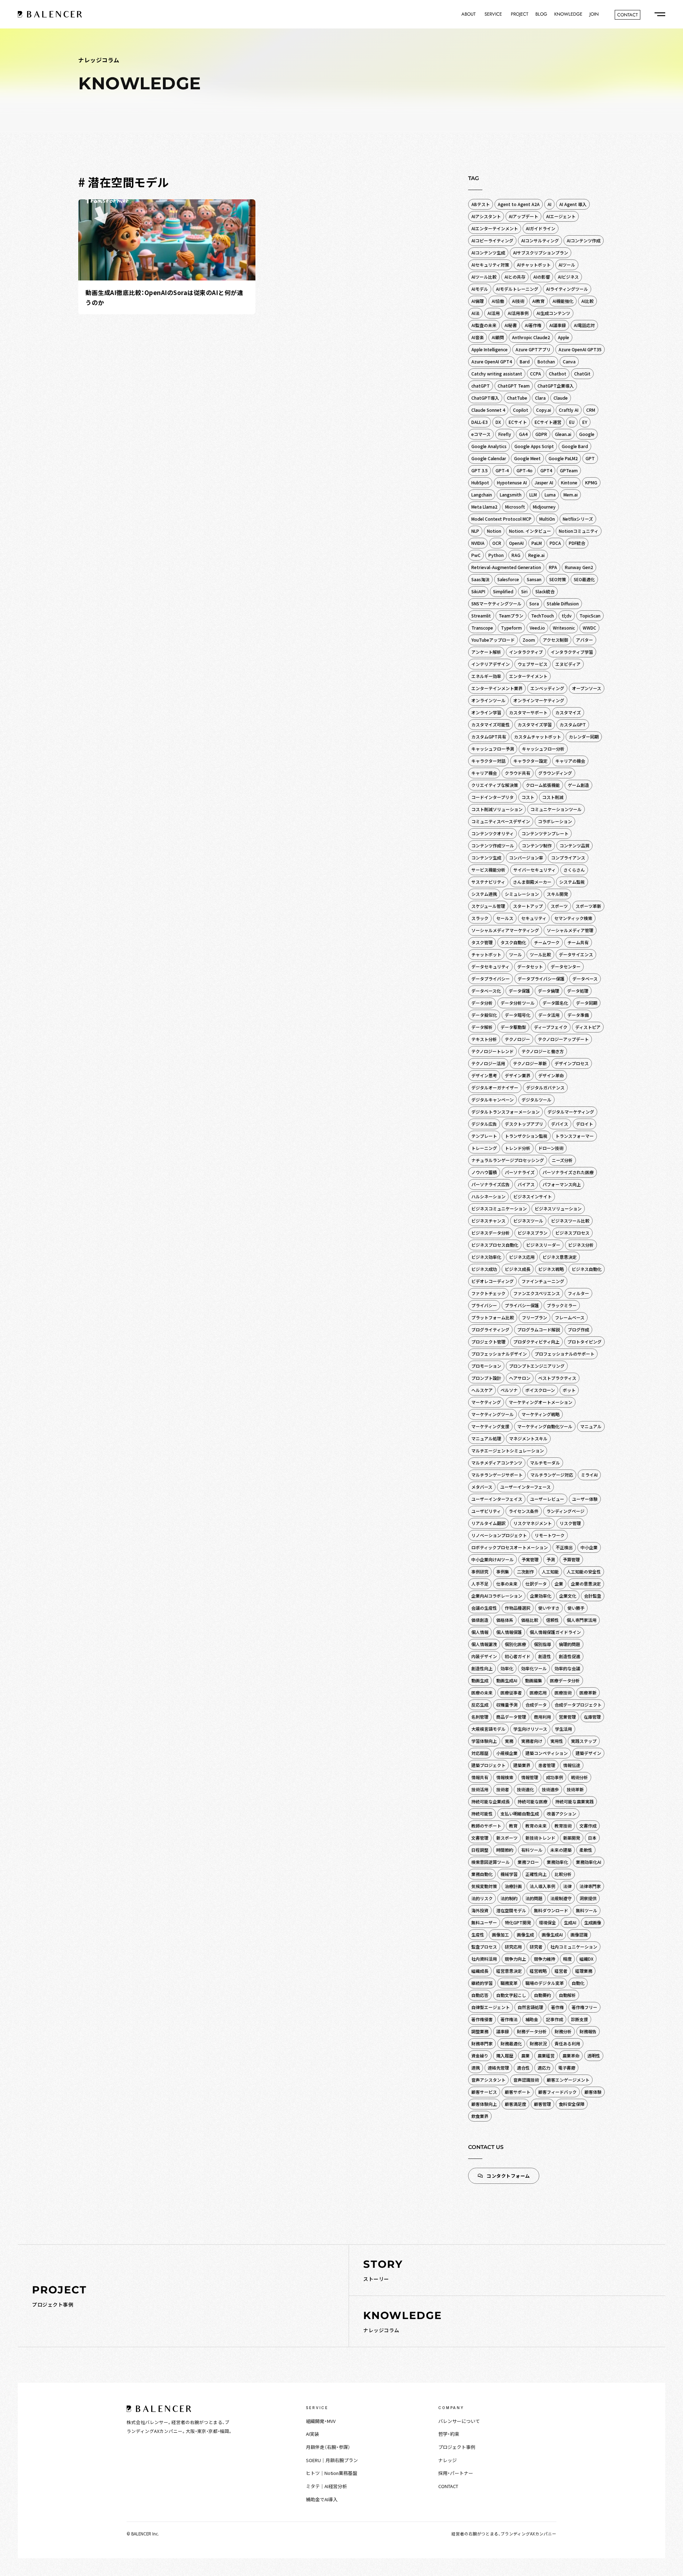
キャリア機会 (484, 773)
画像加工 (501, 1934)
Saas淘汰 (480, 579)
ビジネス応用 (522, 1257)
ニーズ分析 (562, 1160)
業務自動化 (482, 1874)
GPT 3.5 (480, 470)
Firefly (505, 434)
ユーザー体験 (585, 1499)
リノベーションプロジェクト (499, 1535)
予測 (551, 1559)
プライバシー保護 (522, 1305)
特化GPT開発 (518, 1922)
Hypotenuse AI (512, 482)
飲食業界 (480, 2116)
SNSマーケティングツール (496, 603)
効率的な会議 (567, 1668)
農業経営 (546, 2055)
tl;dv (567, 616)
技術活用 (480, 1789)
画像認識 (579, 1934)
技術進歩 (550, 1789)
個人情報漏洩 (484, 1644)
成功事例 (555, 1777)
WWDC (589, 628)
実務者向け (532, 1741)
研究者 (536, 1947)
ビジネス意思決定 (560, 1257)
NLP (475, 531)
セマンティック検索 (573, 918)
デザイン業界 (518, 1075)
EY (585, 422)
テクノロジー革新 (530, 1063)
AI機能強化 (563, 301)
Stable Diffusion (563, 603)
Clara (540, 398)
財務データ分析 (532, 2031)
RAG (516, 555)
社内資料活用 (484, 1959)
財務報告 (588, 2031)
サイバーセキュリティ (534, 870)
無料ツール (587, 1910)
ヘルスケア (482, 1390)
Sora (534, 603)
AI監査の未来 (484, 325)
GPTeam (569, 470)
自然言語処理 (530, 2007)
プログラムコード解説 (539, 1329)
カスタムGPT (573, 724)
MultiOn (547, 519)
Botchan (546, 361)
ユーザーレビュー (547, 1499)
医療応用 (538, 1692)
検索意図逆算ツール (491, 1862)
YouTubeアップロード (493, 640)
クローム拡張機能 (543, 785)
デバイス (560, 1124)
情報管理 (530, 1777)
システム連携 (484, 894)
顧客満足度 (515, 2104)
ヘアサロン (520, 1378)
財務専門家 (482, 2043)
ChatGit (582, 374)
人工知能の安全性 (584, 1571)
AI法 (475, 313)
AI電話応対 (584, 325)
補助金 (532, 2019)
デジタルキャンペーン (493, 1100)
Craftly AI (569, 410)
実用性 (557, 1741)
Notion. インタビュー (530, 531)
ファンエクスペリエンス (537, 1293)
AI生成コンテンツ (553, 313)
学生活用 (563, 1729)
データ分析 (482, 1003)
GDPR (541, 434)
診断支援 (579, 2019)
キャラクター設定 (530, 761)
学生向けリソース (530, 1729)
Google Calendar (489, 458)
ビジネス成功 (484, 1269)
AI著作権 (533, 325)
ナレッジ (448, 2460)
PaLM (537, 543)
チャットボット (486, 954)
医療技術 (563, 1692)
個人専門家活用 (582, 1620)
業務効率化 (557, 1862)
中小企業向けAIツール (493, 1559)
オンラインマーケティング (539, 700)
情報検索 (505, 1777)
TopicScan (590, 616)
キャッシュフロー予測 (493, 749)
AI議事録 (558, 325)
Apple (563, 337)
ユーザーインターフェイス (497, 1499)
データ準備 (578, 1015)
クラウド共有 (518, 773)
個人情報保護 (509, 1632)
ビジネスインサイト (533, 1196)
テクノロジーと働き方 (543, 1051)
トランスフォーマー (575, 1136)
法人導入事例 (542, 1886)
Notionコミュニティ (579, 531)
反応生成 (480, 1705)
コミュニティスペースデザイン (501, 821)
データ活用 (549, 1015)
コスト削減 (553, 797)
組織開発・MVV (321, 2421)
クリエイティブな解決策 (495, 785)
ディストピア (588, 1027)
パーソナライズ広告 (491, 1184)
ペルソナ (509, 1390)
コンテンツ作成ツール (493, 845)
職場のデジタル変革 (545, 1983)
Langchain (482, 495)
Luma (550, 495)
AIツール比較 (484, 277)
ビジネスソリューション (558, 1208)
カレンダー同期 (584, 737)
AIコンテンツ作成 (584, 240)
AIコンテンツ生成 (488, 253)
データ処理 (578, 991)
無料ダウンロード (551, 1910)
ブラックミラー (562, 1305)
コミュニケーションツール (556, 809)
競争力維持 (545, 1959)
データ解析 (482, 1027)
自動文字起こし (511, 1995)
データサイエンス (576, 954)
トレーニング (484, 1148)
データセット (530, 966)
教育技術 (563, 1826)
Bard (525, 361)
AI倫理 (478, 301)
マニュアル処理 (486, 1438)
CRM (591, 410)
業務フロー (528, 1862)
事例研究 (480, 1571)
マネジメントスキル (528, 1438)
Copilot (521, 410)
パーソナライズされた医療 (568, 1172)
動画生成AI (507, 1680)
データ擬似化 (484, 1015)
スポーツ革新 (588, 906)
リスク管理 (570, 1523)
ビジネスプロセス (572, 1233)
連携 (476, 2068)
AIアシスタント (486, 216)
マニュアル (591, 1426)
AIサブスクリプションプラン (541, 253)
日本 (592, 1838)
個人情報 (480, 1632)
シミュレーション (522, 894)
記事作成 (555, 2019)
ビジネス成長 (518, 1269)
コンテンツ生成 (486, 858)
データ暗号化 (518, 1015)
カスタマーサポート (528, 712)
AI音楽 (478, 337)
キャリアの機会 (570, 761)
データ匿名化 (555, 1003)
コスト (528, 797)
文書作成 (588, 1826)
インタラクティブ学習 (572, 652)
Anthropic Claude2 (531, 337)
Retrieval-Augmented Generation (506, 567)
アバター (584, 640)
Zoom (529, 640)
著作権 (557, 2007)
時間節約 (505, 1850)
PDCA (555, 543)
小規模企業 (507, 1753)
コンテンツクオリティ (493, 833)
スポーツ (559, 906)
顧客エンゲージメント (568, 2080)
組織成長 (480, 1971)
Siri (524, 591)
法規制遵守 (561, 1898)
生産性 (478, 1934)
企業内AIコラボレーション (497, 1596)
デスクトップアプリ (524, 1124)
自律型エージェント (491, 2007)
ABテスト (481, 204)
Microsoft (515, 507)
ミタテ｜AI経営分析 (326, 2486)
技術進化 (525, 1789)
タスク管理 (482, 942)
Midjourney (544, 507)
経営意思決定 (509, 1971)
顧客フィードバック (557, 2092)
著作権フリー (584, 2007)
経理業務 (584, 1971)
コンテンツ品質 (575, 845)
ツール (515, 954)
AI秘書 (511, 325)
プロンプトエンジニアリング (537, 1366)
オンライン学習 (486, 712)
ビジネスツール (528, 1221)
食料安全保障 (572, 2104)
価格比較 (530, 1620)
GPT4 (546, 470)
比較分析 (563, 1874)
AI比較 (587, 301)
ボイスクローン (540, 1390)
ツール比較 (540, 954)
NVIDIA (478, 543)
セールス (505, 918)
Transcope (482, 628)
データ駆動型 (513, 1027)
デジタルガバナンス (545, 1087)
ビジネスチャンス (488, 1221)
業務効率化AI (589, 1862)
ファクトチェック (488, 1293)
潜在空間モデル (511, 1910)
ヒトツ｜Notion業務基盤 (332, 2473)
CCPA (536, 374)
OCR (497, 543)
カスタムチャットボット (538, 737)
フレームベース (570, 1317)
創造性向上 (482, 1668)
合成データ (536, 1705)
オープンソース (587, 688)
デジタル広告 (484, 1124)
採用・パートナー (456, 2473)
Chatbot (558, 374)
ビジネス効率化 (486, 1257)
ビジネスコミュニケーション (499, 1208)
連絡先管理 (498, 2068)
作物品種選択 (518, 1608)
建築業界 (522, 1765)
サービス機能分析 (488, 870)
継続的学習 (482, 1983)
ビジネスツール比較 (570, 1221)
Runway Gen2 (579, 567)
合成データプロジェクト (578, 1705)
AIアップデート (523, 216)
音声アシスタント (488, 2080)
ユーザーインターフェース (525, 1487)
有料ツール (532, 1850)
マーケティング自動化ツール (545, 1426)
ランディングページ (565, 1511)
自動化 (578, 1983)
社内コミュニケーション (574, 1947)
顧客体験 (593, 2092)
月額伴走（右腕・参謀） (328, 2447)
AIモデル (480, 289)
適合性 (523, 2068)
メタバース (482, 1487)
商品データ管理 (511, 1717)
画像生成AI (552, 1934)
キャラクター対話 (488, 761)
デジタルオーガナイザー (495, 1087)
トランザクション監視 (526, 1136)
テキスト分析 (484, 1039)
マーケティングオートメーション (541, 1402)
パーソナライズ (520, 1172)
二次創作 (525, 1571)
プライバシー (484, 1305)
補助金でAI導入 (322, 2499)
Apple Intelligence (489, 349)
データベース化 (486, 991)
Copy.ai (544, 410)
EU (572, 422)
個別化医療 (515, 1644)
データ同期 (587, 1003)
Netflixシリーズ (578, 519)
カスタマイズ (568, 712)
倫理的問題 (570, 1644)
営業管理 (567, 1717)
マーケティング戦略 (541, 1414)
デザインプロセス (572, 1063)
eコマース (481, 434)
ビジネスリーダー (543, 1245)
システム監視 (572, 882)
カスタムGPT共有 (489, 737)
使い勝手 (576, 1608)
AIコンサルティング (540, 240)
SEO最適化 (584, 579)
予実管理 (530, 1559)
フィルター (578, 1293)
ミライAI (589, 1475)
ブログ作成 (578, 1329)
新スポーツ (507, 1838)
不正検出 (564, 1547)
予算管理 (571, 1559)
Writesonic (564, 628)
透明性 (594, 2055)
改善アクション (562, 1813)
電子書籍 (567, 2068)
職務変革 (509, 1983)
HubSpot (480, 482)
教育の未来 (536, 1826)
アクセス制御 (555, 640)
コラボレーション (555, 821)
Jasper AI (544, 482)
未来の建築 (561, 1850)
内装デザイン (484, 1656)
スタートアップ (528, 906)
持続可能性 (482, 1813)
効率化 (507, 1668)
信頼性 (552, 1620)
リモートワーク (550, 1535)
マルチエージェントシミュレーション (508, 1450)
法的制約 (509, 1898)
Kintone (569, 482)
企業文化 (568, 1596)
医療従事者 (511, 1692)
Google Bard (575, 446)
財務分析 (563, 2031)
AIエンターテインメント (495, 228)
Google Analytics (489, 446)
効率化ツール (534, 1668)
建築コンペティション (547, 1753)
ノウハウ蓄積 (484, 1172)
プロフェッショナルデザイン (499, 1354)
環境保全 (547, 1922)
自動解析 (567, 1995)
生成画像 (593, 1922)
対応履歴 (480, 1753)
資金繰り (480, 2055)
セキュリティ (534, 918)
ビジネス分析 (581, 1245)
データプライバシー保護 (541, 979)
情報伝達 (572, 1765)
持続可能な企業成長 (491, 1801)
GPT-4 (502, 470)
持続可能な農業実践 (575, 1801)
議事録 (503, 2031)
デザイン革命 (551, 1075)
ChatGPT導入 (485, 398)
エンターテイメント (528, 676)
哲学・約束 (449, 2434)
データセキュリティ (490, 966)
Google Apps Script (534, 446)
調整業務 (480, 2031)
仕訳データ (536, 1584)
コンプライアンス (568, 858)
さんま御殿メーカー (532, 882)
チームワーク (547, 942)
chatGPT (481, 386)
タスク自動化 (513, 942)
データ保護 (519, 991)
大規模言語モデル (488, 1729)
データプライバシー (491, 979)
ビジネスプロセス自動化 (495, 1245)
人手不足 (480, 1584)
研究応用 (513, 1947)
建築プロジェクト (488, 1765)
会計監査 (593, 1596)
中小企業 (589, 1547)
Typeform (511, 628)
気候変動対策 (484, 1886)
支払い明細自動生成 (520, 1813)
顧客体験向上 (484, 2104)
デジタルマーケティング (571, 1112)
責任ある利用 (567, 2043)
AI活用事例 (518, 313)
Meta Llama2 (484, 507)
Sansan (534, 579)
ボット (569, 1390)
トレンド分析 (518, 1148)
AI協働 (498, 301)
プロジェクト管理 (488, 1342)
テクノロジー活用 (488, 1063)
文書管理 (480, 1838)
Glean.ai (563, 434)
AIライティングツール (567, 289)
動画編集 (534, 1680)
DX (498, 422)
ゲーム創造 (578, 785)
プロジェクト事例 (457, 2447)
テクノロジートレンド (493, 1051)
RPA (553, 567)
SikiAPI (478, 591)
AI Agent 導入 (573, 204)
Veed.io (537, 628)
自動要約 (542, 1995)
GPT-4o (525, 470)
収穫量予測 (507, 1705)
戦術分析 (579, 1777)
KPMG (591, 482)
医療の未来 (482, 1692)
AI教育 (538, 301)
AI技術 (518, 301)
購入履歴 (505, 2055)
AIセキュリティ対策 (490, 265)
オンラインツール (488, 700)
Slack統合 (545, 591)
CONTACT (448, 2486)
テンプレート (484, 1136)
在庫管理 (592, 1717)
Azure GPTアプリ (533, 349)
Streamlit (481, 616)
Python (496, 555)
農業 (525, 2055)
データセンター (566, 966)
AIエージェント (561, 216)
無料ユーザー (484, 1922)
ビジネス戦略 (551, 1269)
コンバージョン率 (526, 858)
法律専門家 (590, 1886)
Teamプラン (511, 616)
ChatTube (517, 398)
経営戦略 (538, 1971)
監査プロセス (484, 1947)
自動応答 (480, 1995)
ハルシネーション (488, 1196)
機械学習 (509, 1874)
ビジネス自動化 (587, 1269)
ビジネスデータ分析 (491, 1233)
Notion (494, 531)
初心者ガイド (518, 1656)
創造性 (545, 1656)
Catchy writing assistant (497, 374)
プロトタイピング (584, 1342)
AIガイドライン (541, 228)
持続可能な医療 (533, 1801)
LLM (533, 495)
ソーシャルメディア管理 (570, 930)
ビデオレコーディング (493, 1281)
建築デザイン (588, 1753)
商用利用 (542, 1717)
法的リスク (482, 1898)
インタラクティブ (526, 652)
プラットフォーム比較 (493, 1317)
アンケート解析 (486, 652)
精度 (567, 1959)
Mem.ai (571, 495)
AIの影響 (542, 277)
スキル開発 (557, 894)
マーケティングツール (493, 1414)
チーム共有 (578, 942)
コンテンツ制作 (537, 845)
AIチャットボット (534, 265)
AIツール (567, 265)
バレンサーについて (459, 2421)
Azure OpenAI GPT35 (580, 349)
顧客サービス (484, 2092)
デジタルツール (536, 1100)
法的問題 (534, 1898)
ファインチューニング (543, 1281)
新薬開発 (572, 1838)
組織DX (586, 1959)
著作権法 (509, 2019)
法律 (567, 1886)
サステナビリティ (488, 882)
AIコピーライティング (492, 240)
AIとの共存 (515, 277)
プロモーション (486, 1366)
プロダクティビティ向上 (536, 1342)
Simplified (503, 591)
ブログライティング (490, 1329)
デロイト (584, 1124)
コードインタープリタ (493, 797)
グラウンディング (555, 773)
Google (587, 434)
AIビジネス (568, 277)
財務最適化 (511, 2043)
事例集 (503, 1571)
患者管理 (547, 1765)
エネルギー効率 (486, 676)
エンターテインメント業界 (497, 688)
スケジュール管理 (488, 906)
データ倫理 (549, 991)
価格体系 (505, 1620)
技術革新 (575, 1789)
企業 (559, 1584)
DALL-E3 (480, 422)
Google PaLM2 (563, 458)
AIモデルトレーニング (517, 289)
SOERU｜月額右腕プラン (332, 2460)
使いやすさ (549, 1608)
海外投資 (480, 1910)
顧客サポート (518, 2092)
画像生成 (525, 1934)
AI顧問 (498, 337)
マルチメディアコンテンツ (497, 1463)
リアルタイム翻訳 (488, 1523)
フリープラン (534, 1317)
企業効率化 (541, 1596)
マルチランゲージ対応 (552, 1475)
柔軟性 (586, 1850)
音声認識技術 (526, 2080)
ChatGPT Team (514, 386)
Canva (569, 361)
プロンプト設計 (486, 1378)
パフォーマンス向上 (562, 1184)
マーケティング (486, 1402)
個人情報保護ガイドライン (555, 1632)
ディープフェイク (551, 1027)
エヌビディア (568, 664)
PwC (476, 555)
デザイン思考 (484, 1075)
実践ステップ (584, 1741)
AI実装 (313, 2434)
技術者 (503, 1789)
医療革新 (588, 1692)
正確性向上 (536, 1874)
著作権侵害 (482, 2019)
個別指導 (542, 1644)
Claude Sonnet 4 (488, 410)
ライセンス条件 (524, 1511)
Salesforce (508, 579)
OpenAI (516, 543)
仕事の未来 (507, 1584)
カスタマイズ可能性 (491, 724)
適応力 (544, 2068)
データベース (585, 979)
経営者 (561, 1971)
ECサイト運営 (548, 422)
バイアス (526, 1184)
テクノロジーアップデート (563, 1039)
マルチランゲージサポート (497, 1475)
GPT (590, 458)
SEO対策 (558, 579)
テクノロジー (517, 1039)
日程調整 (480, 1850)
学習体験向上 (484, 1741)
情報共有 (480, 1777)
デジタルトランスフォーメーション (505, 1112)
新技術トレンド (540, 1838)
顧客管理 (542, 2104)
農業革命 (571, 2055)
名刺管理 (480, 1717)
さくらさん (574, 870)
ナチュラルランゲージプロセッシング (508, 1160)
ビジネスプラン (533, 1233)
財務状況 (538, 2043)
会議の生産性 (484, 1608)
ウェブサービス (533, 664)
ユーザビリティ (486, 1511)
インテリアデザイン (491, 664)
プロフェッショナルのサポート (565, 1354)
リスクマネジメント (533, 1523)
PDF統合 (577, 543)
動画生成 (480, 1680)
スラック (480, 918)
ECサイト (518, 422)
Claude (561, 398)
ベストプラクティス (557, 1378)
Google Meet (527, 458)
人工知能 (550, 1571)
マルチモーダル (545, 1463)
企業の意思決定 (586, 1584)
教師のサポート (486, 1826)
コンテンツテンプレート (545, 833)
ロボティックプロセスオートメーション (510, 1547)
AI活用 (494, 313)
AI (549, 204)
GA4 (523, 434)
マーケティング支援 (490, 1426)
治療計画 (513, 1886)
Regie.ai (536, 555)
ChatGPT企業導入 (556, 386)
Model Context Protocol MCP (501, 519)
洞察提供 (588, 1898)
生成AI (570, 1922)
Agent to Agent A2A (519, 204)
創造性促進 (570, 1656)
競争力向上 (515, 1959)
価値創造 (480, 1620)
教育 (513, 1826)
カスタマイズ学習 (535, 724)
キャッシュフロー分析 (543, 749)
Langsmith (511, 495)
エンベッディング (547, 688)
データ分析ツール (518, 1003)
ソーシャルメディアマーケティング (505, 930)
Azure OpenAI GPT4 (492, 361)
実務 (509, 1741)
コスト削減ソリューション (497, 809)
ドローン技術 (551, 1148)
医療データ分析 (565, 1680)
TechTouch (542, 616)
